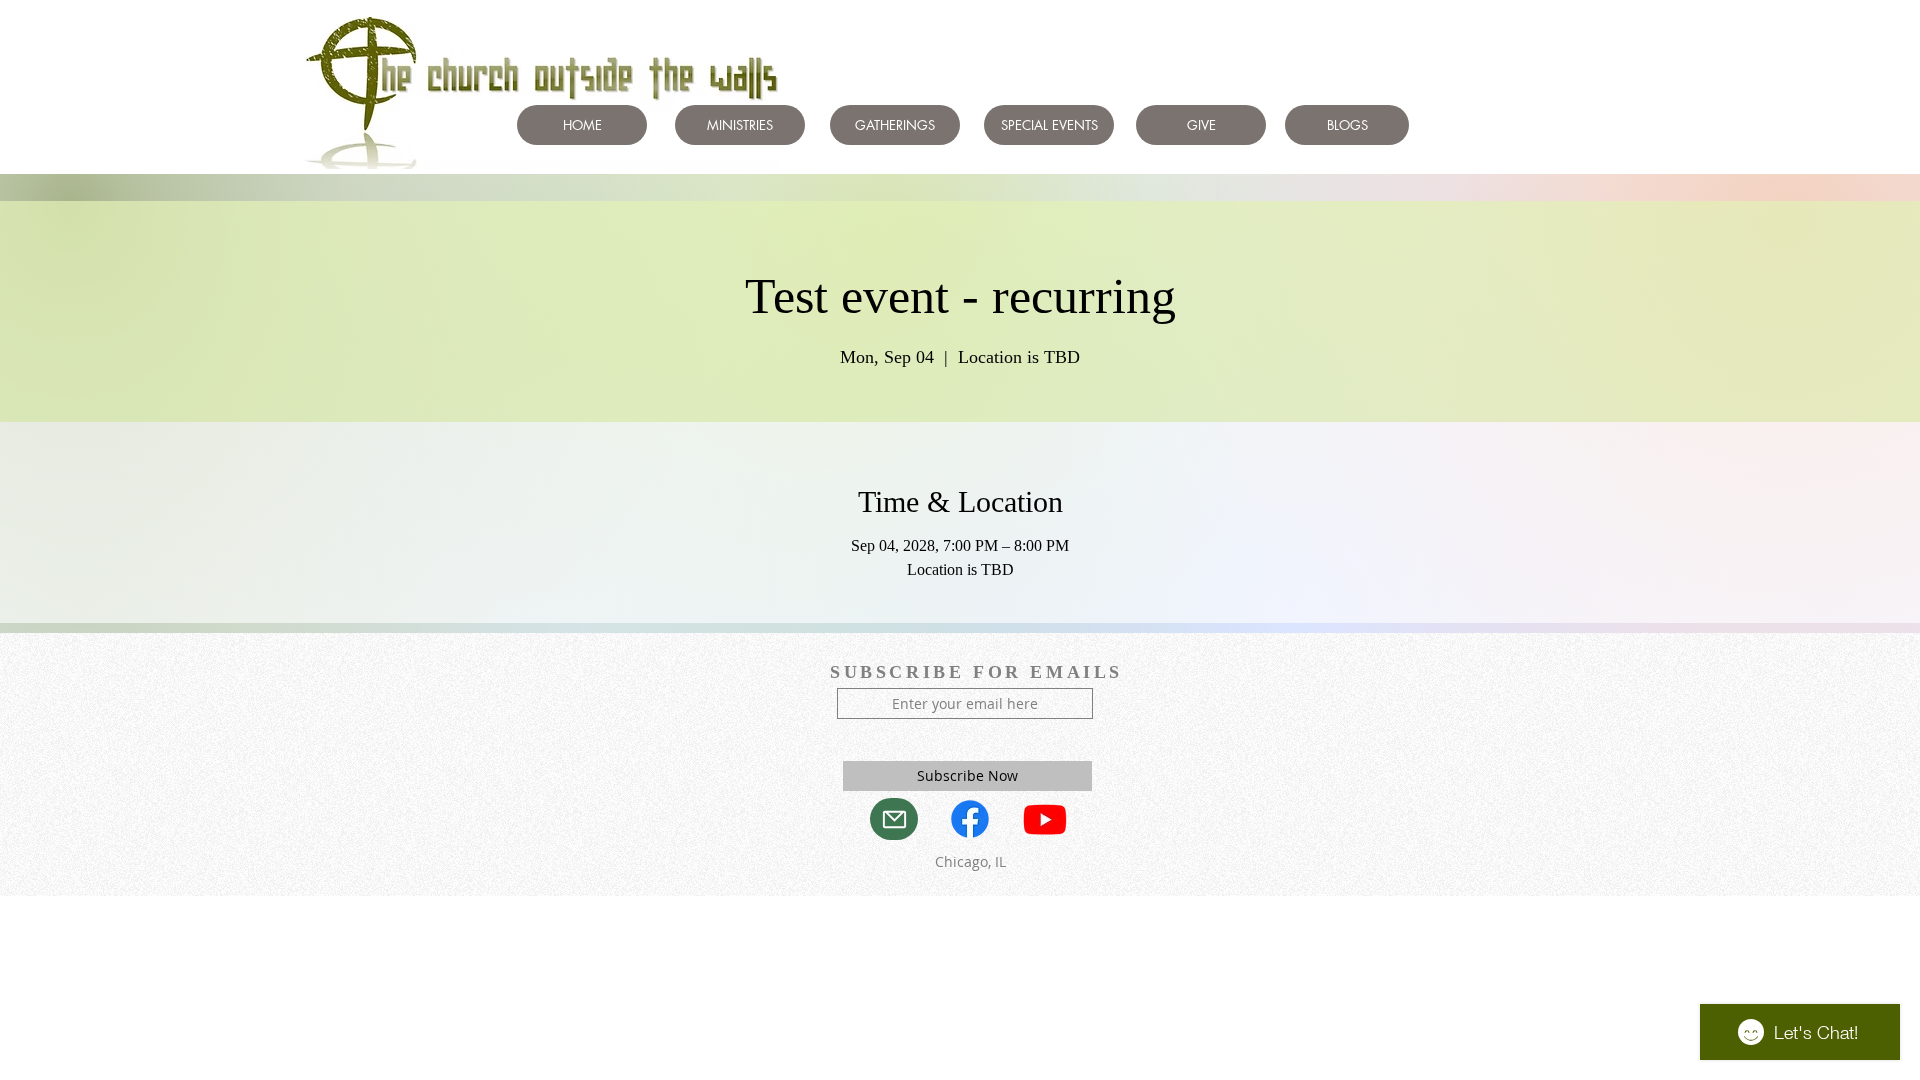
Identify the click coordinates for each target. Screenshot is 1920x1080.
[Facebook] (970, 819)
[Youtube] (1045, 819)
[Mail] (894, 819)
